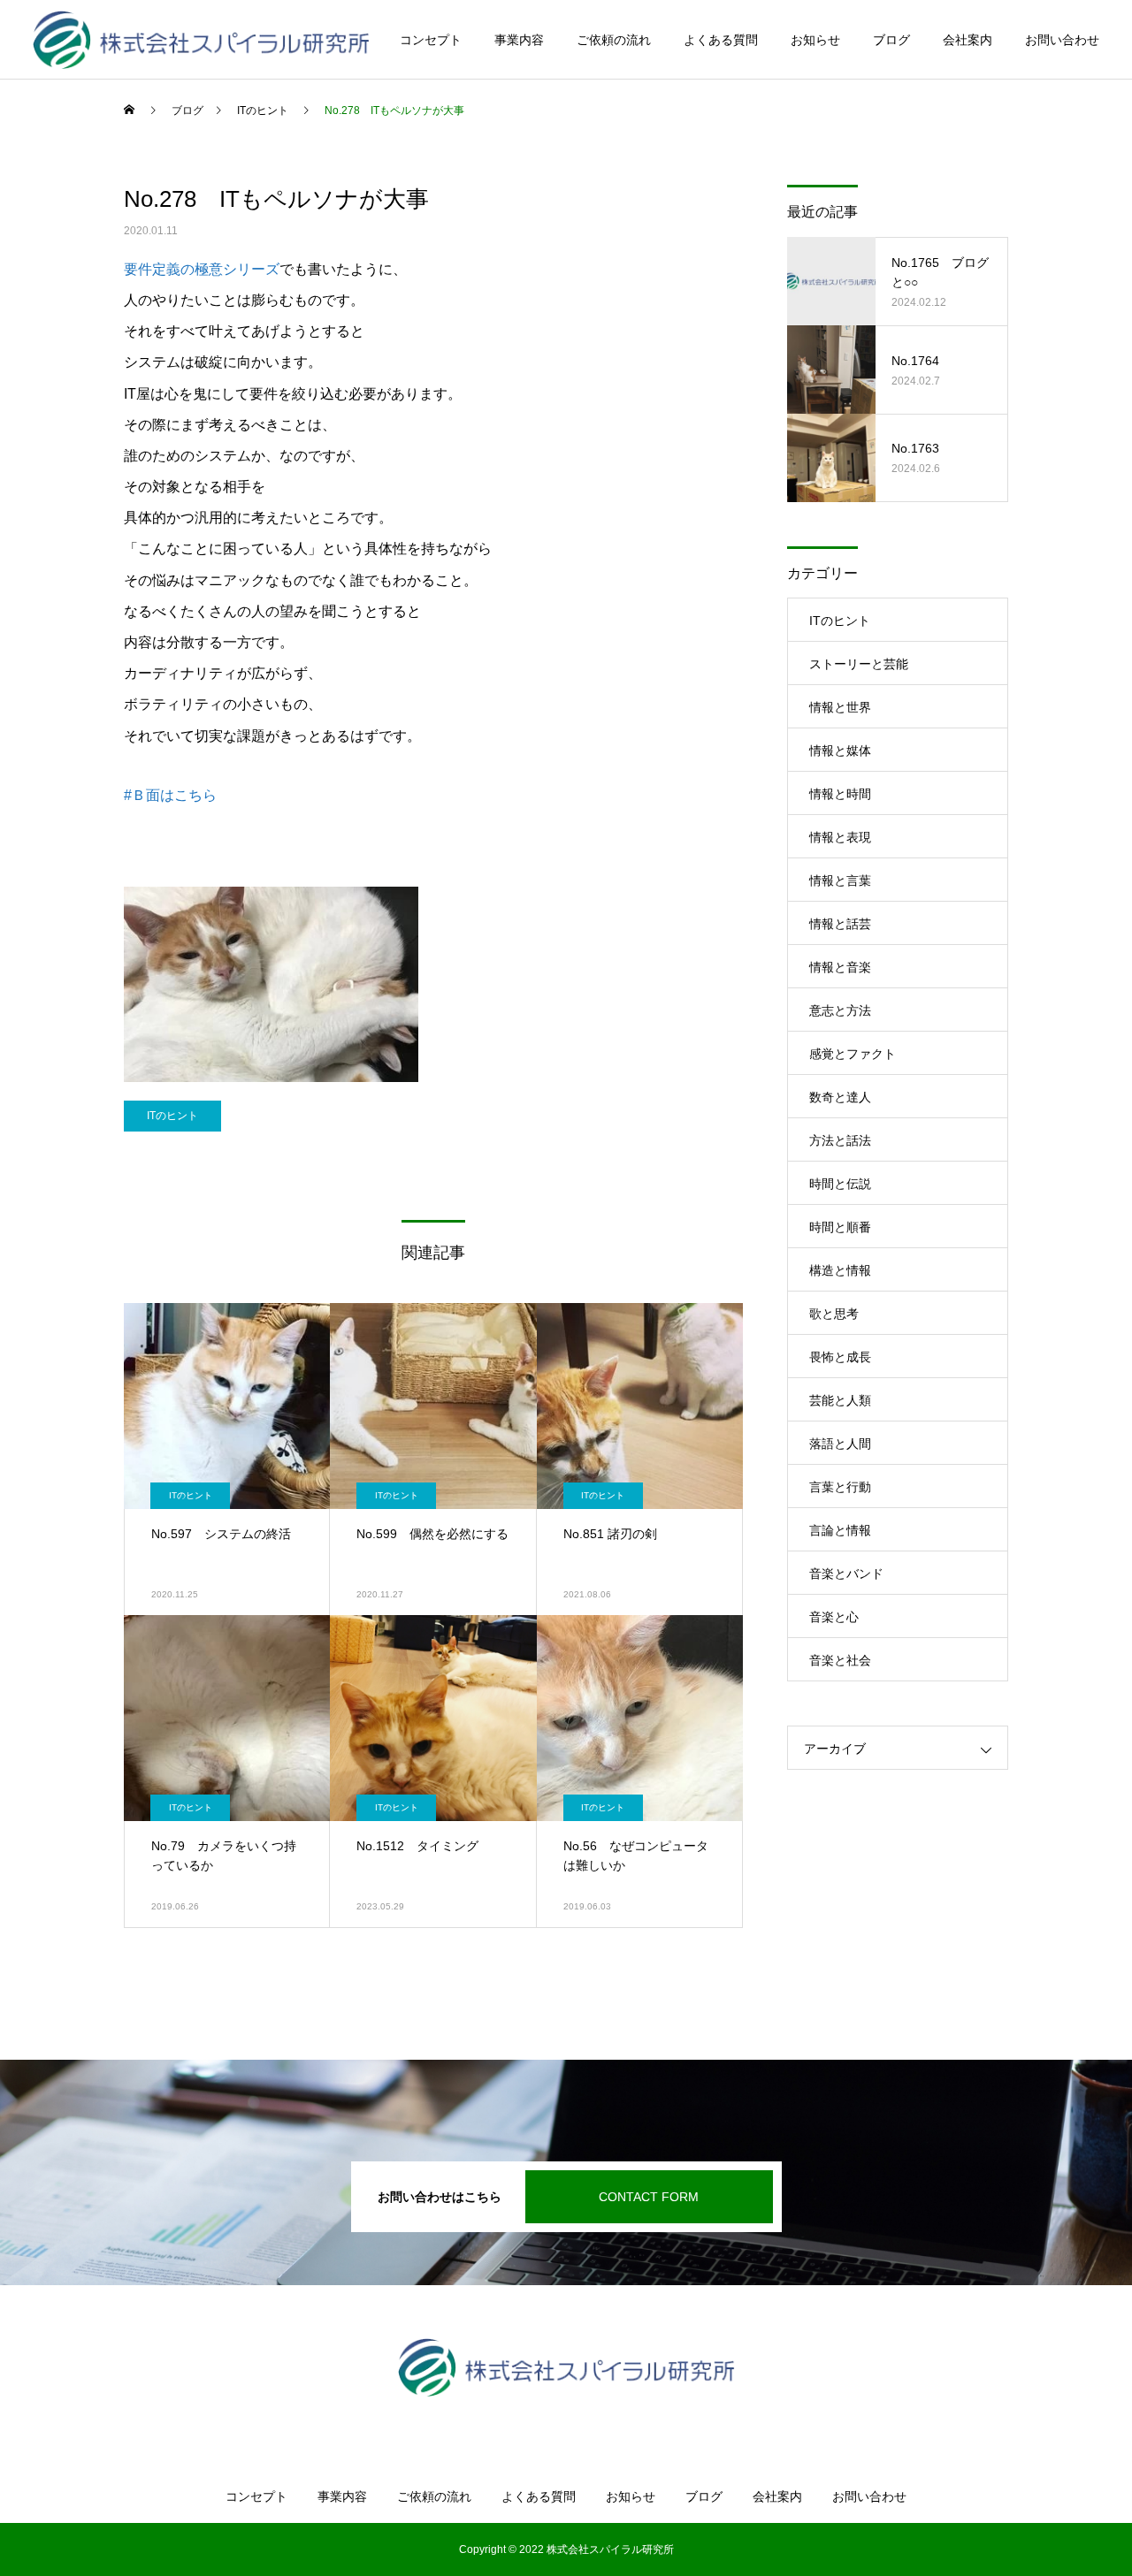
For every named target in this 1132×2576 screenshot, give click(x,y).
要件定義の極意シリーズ (202, 269)
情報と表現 (840, 837)
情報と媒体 (840, 751)
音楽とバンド (846, 1574)
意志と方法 (840, 1010)
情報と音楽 (840, 967)
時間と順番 (840, 1227)
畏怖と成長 (840, 1357)
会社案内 (968, 40)
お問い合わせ (1062, 40)
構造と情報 (840, 1270)
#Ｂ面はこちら (170, 795)
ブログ (891, 40)
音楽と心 (834, 1617)
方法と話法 (840, 1140)
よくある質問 (721, 40)
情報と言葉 (840, 880)
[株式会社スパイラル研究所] (201, 40)
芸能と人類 (840, 1400)
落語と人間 (840, 1444)
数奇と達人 (840, 1097)
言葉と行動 (840, 1487)
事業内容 (519, 40)
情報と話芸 (840, 924)
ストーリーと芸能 (859, 664)
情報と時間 (840, 794)
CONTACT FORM (649, 2197)
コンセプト (431, 40)
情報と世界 (840, 707)
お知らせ (815, 40)
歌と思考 (834, 1314)
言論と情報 (840, 1530)
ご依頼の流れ (614, 40)
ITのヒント (172, 1116)
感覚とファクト (853, 1054)
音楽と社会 (840, 1660)
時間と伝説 (840, 1184)
